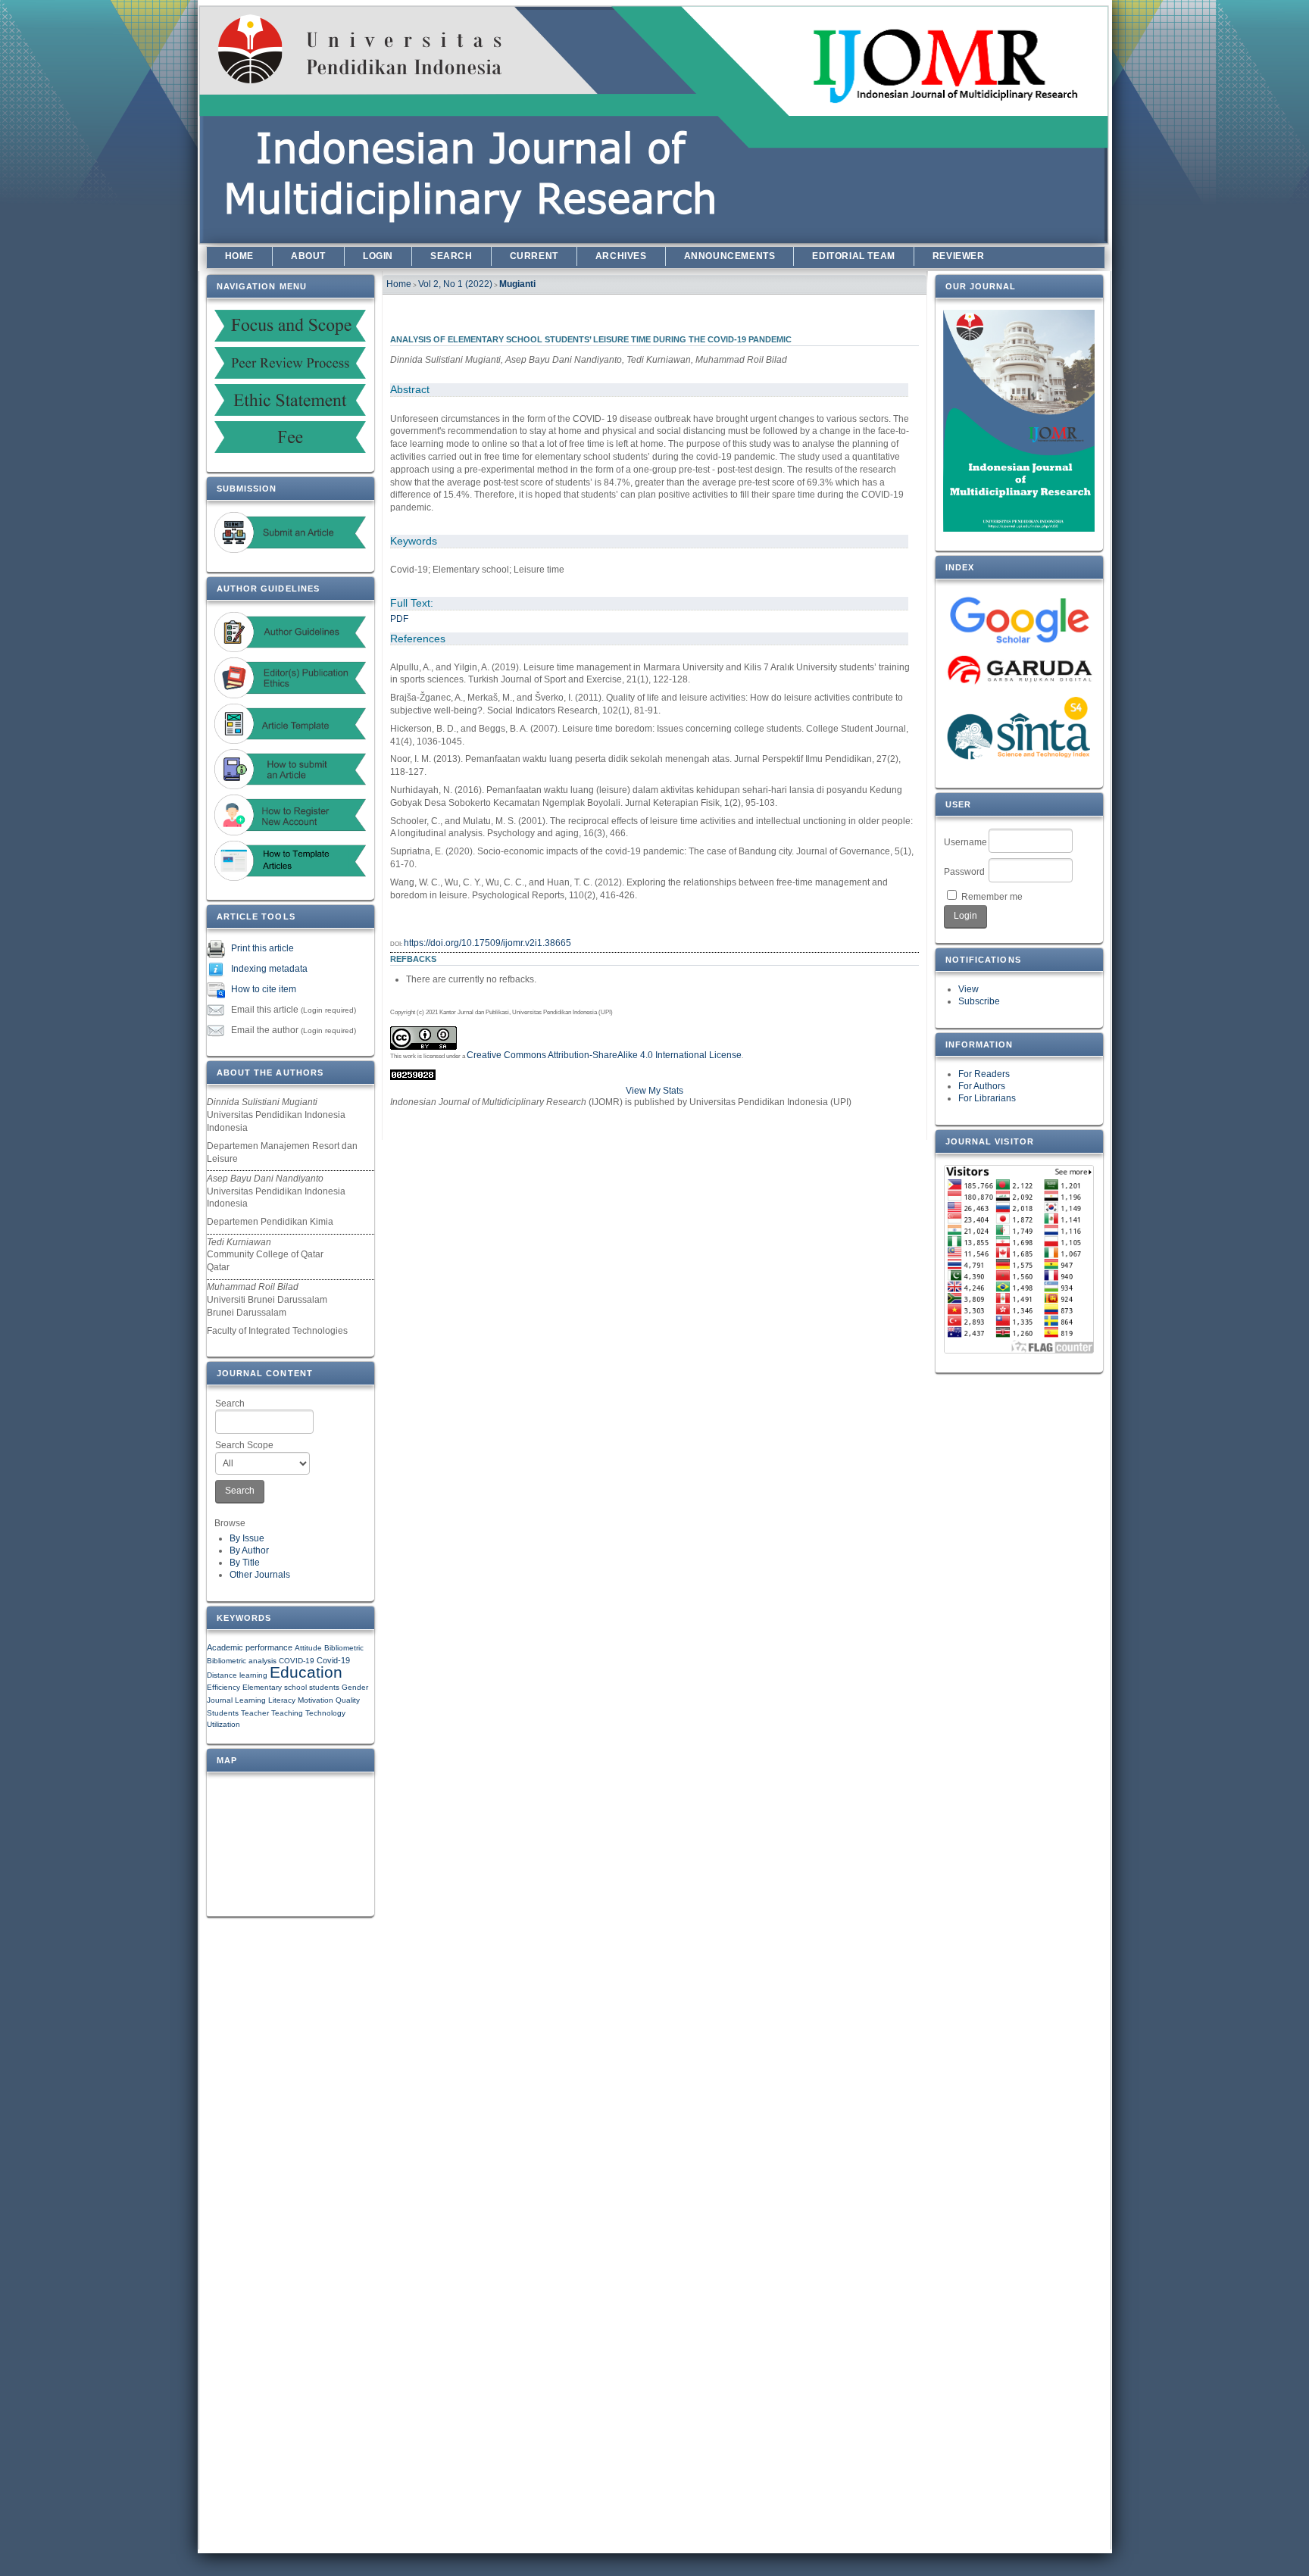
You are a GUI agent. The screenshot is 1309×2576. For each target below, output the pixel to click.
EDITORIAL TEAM (853, 256)
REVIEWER (959, 256)
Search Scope (244, 1445)
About (308, 256)
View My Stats (654, 1091)
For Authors (982, 1086)
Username (965, 842)
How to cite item (264, 990)
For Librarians (987, 1098)
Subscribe (979, 1001)
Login (378, 256)
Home (239, 256)
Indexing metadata (269, 970)
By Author (249, 1550)
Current (534, 256)
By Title (245, 1563)
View (968, 989)
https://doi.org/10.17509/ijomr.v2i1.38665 (487, 943)
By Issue (247, 1538)
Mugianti (517, 284)
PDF (399, 619)
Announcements (730, 256)
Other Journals (260, 1575)
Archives (621, 256)
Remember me (992, 897)
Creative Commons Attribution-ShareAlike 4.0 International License (604, 1055)
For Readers (984, 1074)
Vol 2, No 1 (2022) (455, 284)
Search (230, 1404)
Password (964, 872)
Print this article (262, 949)
